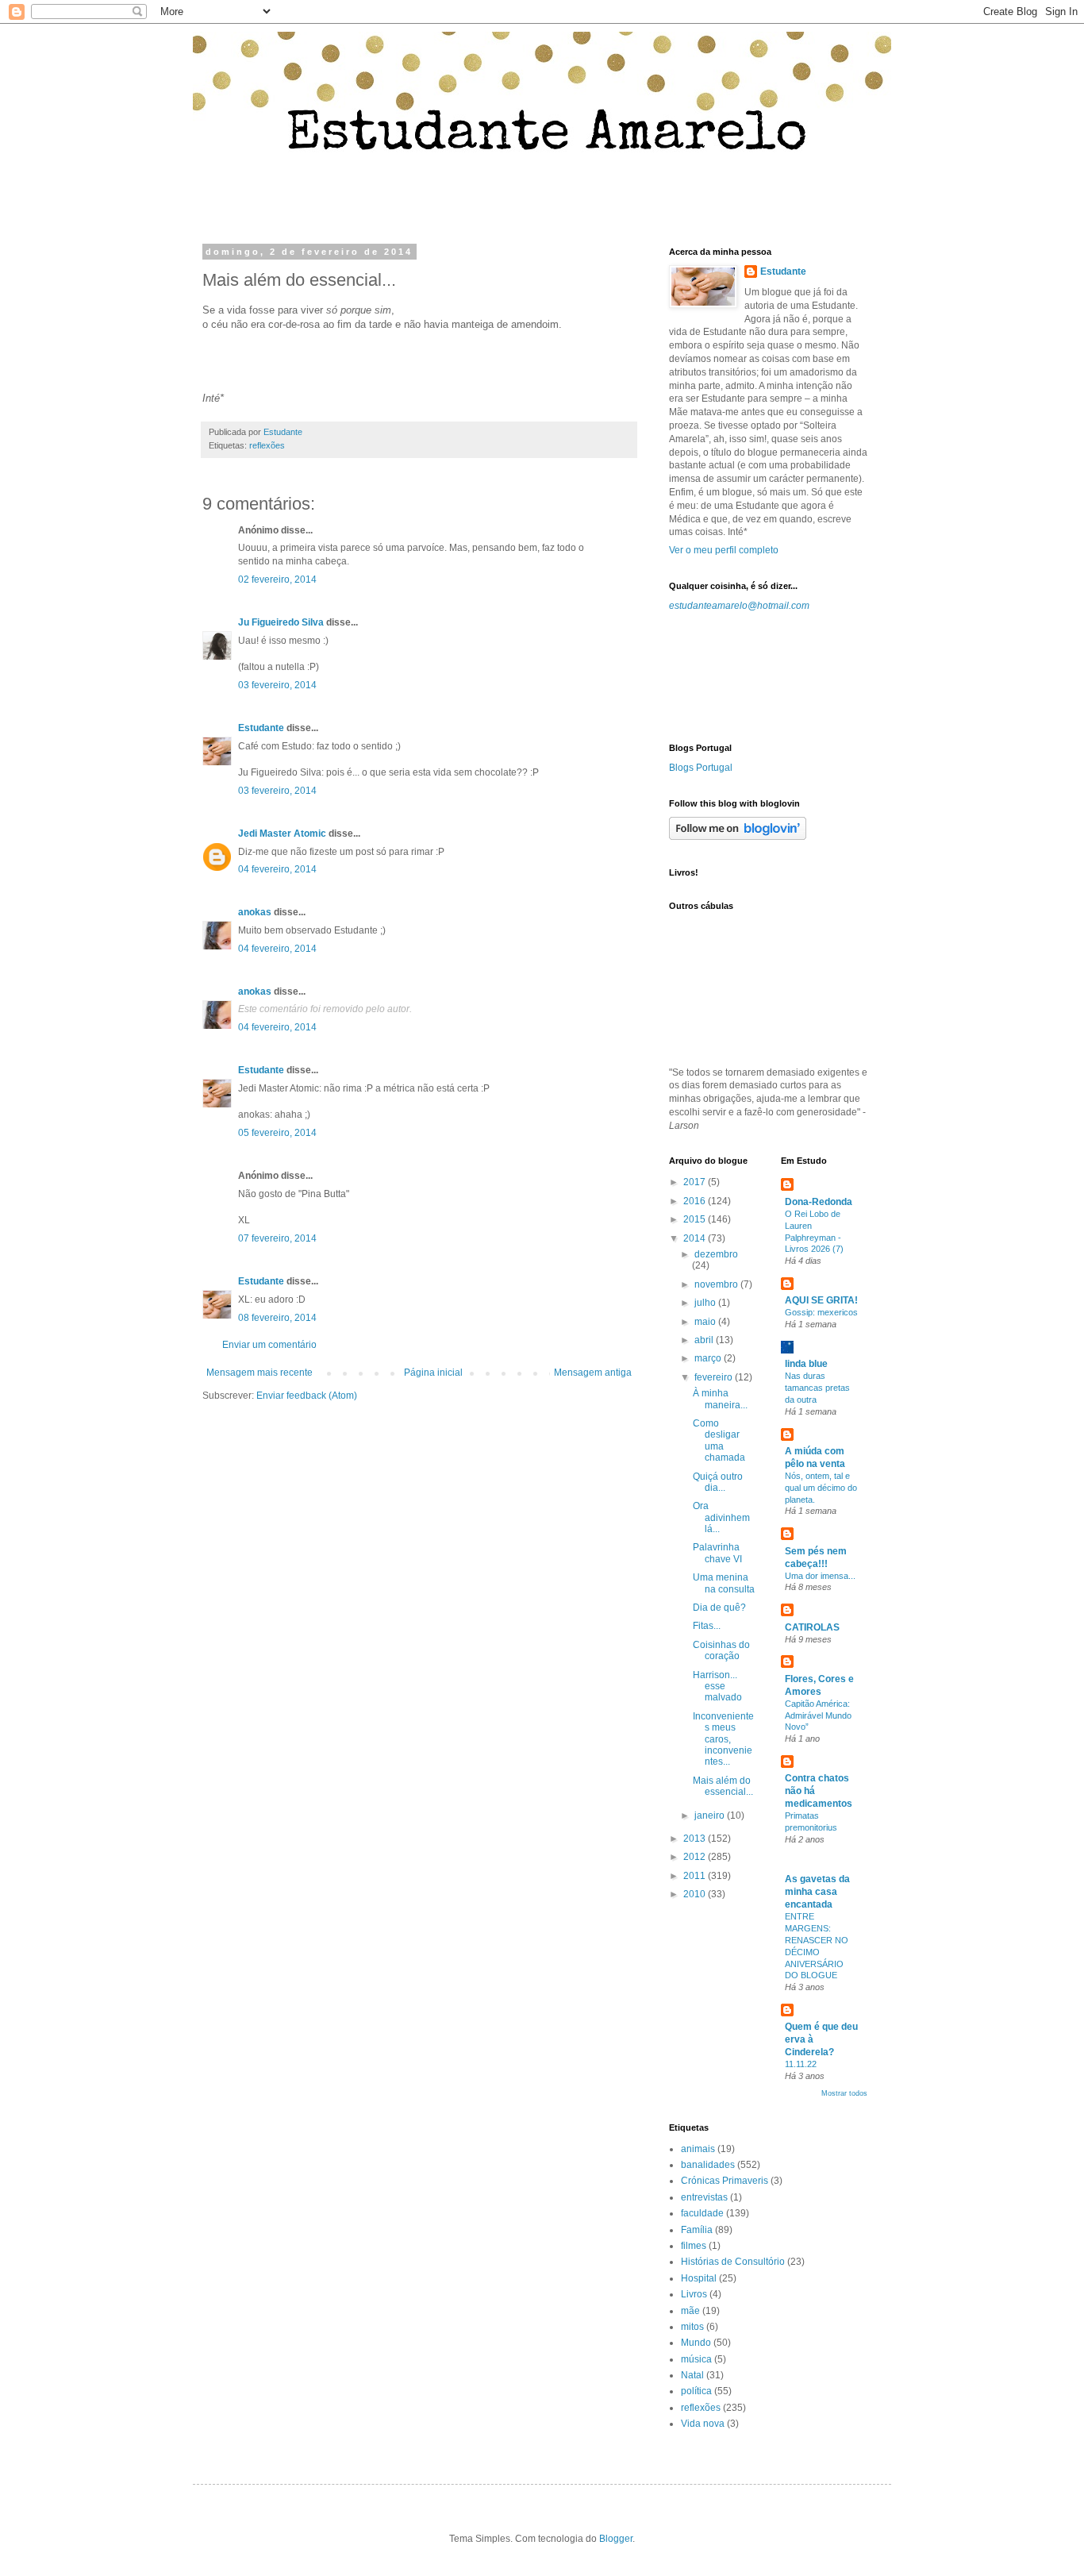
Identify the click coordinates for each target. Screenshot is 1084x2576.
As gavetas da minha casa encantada (817, 1892)
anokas (255, 912)
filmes (694, 2246)
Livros (694, 2294)
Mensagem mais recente (259, 1373)
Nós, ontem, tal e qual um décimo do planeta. (821, 1488)
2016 (696, 1201)
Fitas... (707, 1626)
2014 (696, 1238)
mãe (690, 2311)
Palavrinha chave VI (717, 1553)
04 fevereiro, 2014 (277, 869)
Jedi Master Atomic (282, 834)
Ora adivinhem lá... (721, 1517)
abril (705, 1340)
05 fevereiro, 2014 (277, 1133)
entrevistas (704, 2197)
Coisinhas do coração (721, 1650)
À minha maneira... (720, 1399)
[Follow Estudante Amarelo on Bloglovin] (738, 837)
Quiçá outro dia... (718, 1482)
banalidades (708, 2165)
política (696, 2391)
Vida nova (703, 2424)
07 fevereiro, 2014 (277, 1238)
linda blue (806, 1364)
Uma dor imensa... (820, 1576)
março (709, 1358)
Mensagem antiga (593, 1373)
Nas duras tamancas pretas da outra (817, 1388)
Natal (692, 2375)
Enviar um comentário (269, 1345)
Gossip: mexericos (821, 1312)
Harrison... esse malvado (717, 1687)
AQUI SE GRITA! (821, 1300)
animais (698, 2149)
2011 (696, 1876)
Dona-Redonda (819, 1202)
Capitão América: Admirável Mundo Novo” (818, 1715)
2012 (696, 1857)
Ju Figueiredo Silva (281, 622)
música (696, 2359)
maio (706, 1322)
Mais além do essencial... (723, 1786)
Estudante (261, 728)
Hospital (699, 2278)
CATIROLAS (812, 1627)
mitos (692, 2327)
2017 (696, 1182)
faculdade (702, 2213)
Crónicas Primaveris (725, 2181)
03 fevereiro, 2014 (277, 685)
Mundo (696, 2343)
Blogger (616, 2539)
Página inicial (433, 1373)
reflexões (267, 445)
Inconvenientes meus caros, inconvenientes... (723, 1739)
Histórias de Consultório (733, 2262)
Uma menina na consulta (724, 1583)
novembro (717, 1284)
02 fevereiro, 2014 (277, 580)
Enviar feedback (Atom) (307, 1396)
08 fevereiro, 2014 (277, 1318)
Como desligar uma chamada (719, 1440)
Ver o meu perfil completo (724, 550)
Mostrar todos (844, 2093)
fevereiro (715, 1377)
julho (706, 1303)
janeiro (711, 1816)
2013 (696, 1839)
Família (697, 2230)
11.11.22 (801, 2064)
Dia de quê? (719, 1608)
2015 (696, 1219)
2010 (696, 1894)
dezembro (716, 1254)
